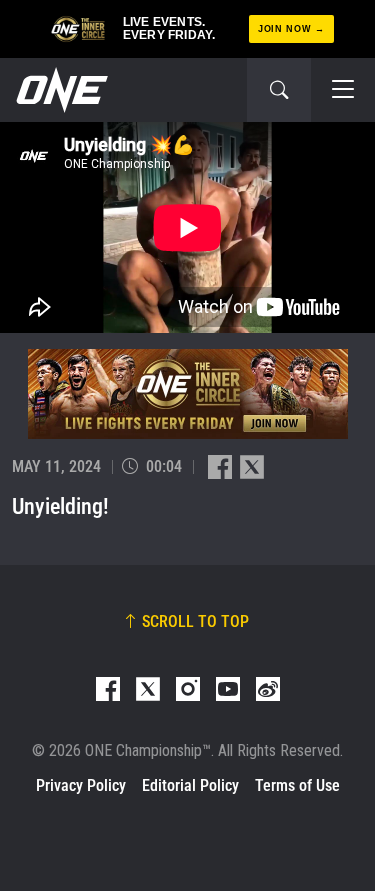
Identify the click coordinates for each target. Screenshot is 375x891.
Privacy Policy (81, 785)
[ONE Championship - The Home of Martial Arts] (60, 90)
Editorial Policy (190, 785)
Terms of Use (297, 785)
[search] (279, 90)
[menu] (343, 90)
